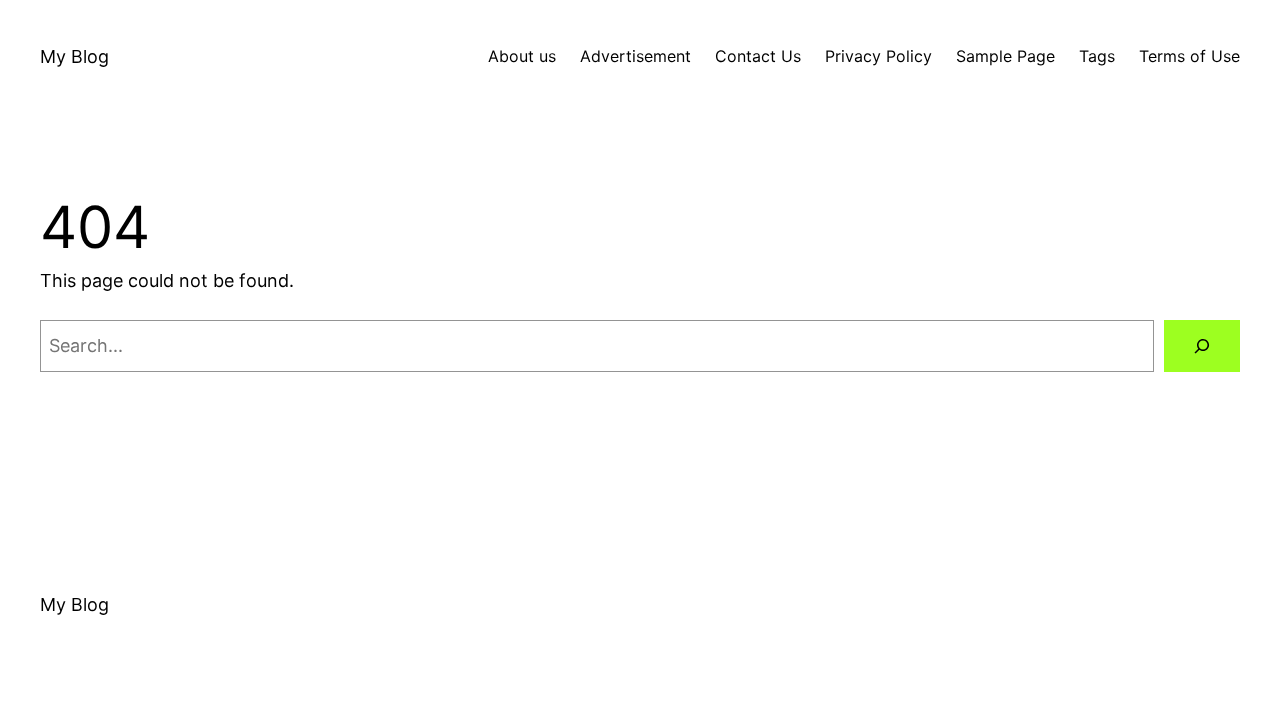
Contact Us (758, 56)
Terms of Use (1189, 56)
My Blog (74, 56)
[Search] (1202, 346)
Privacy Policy (878, 56)
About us (522, 56)
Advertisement (635, 56)
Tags (1097, 56)
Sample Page (1005, 56)
